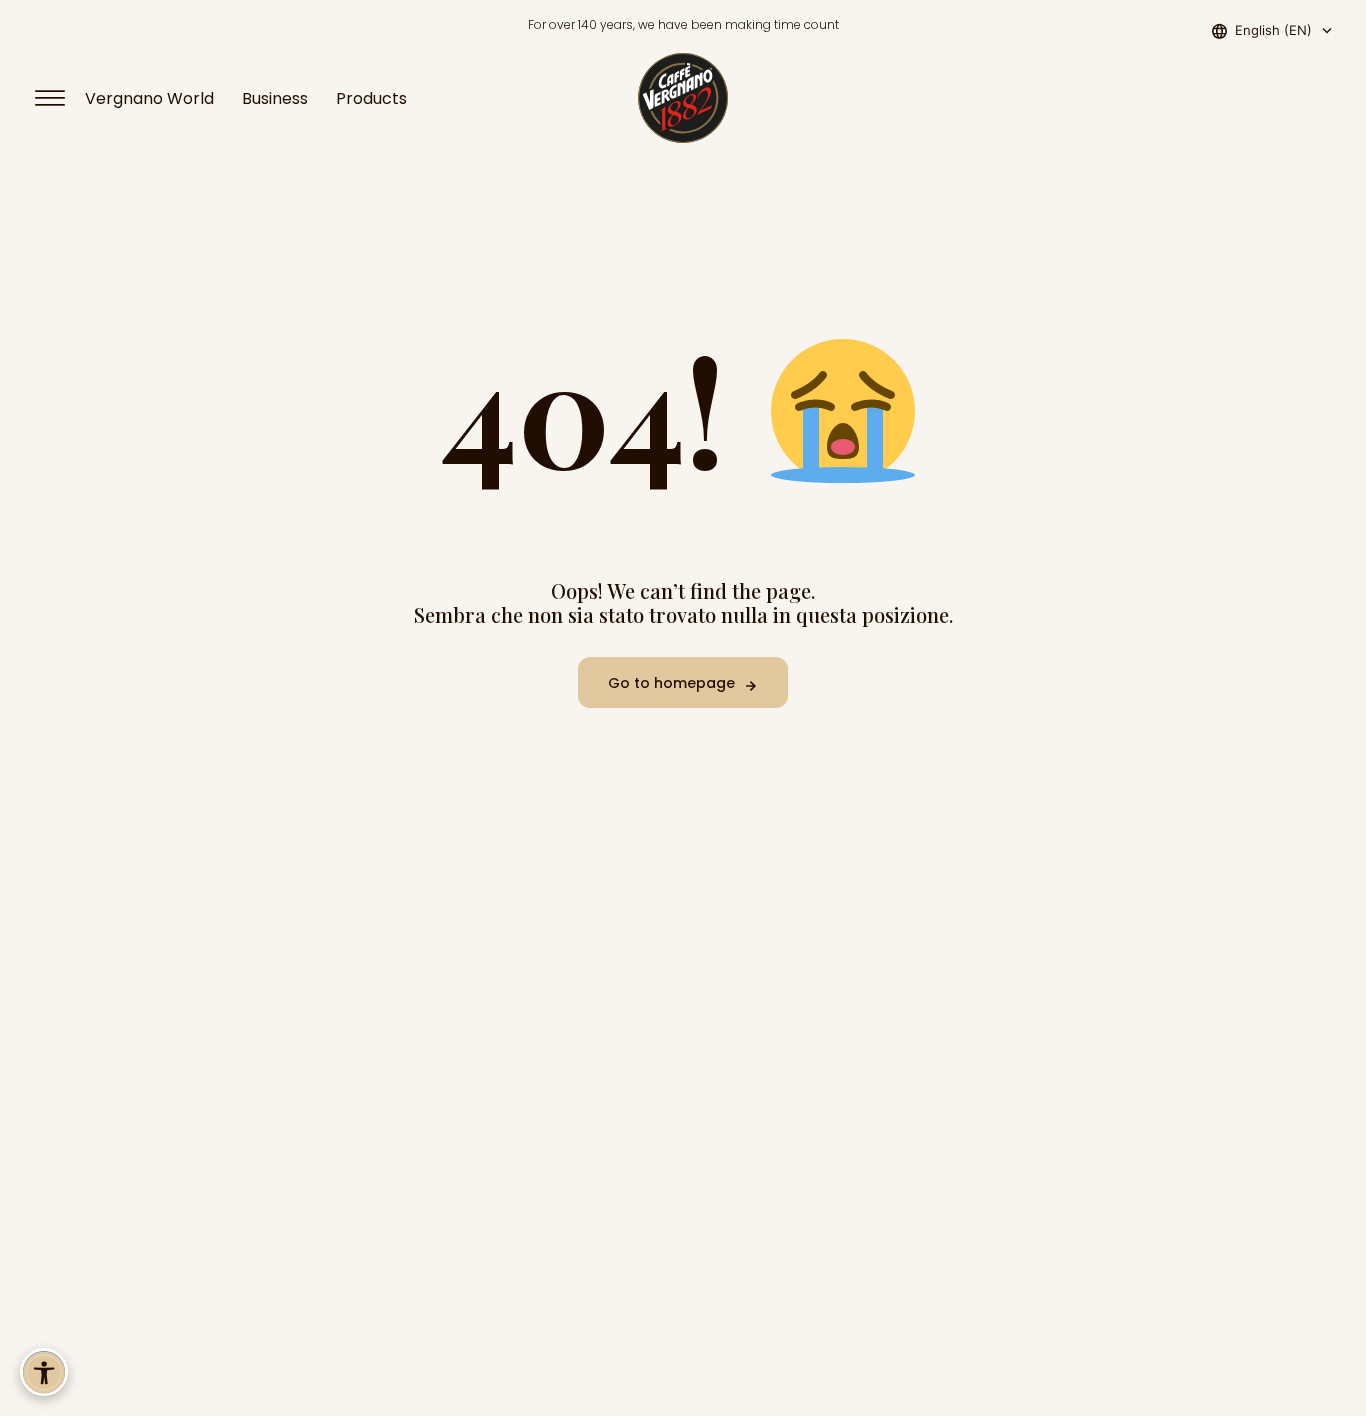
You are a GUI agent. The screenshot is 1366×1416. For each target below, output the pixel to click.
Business (275, 98)
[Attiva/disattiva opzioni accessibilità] (44, 1372)
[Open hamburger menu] (59, 98)
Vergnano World (149, 98)
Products (371, 98)
